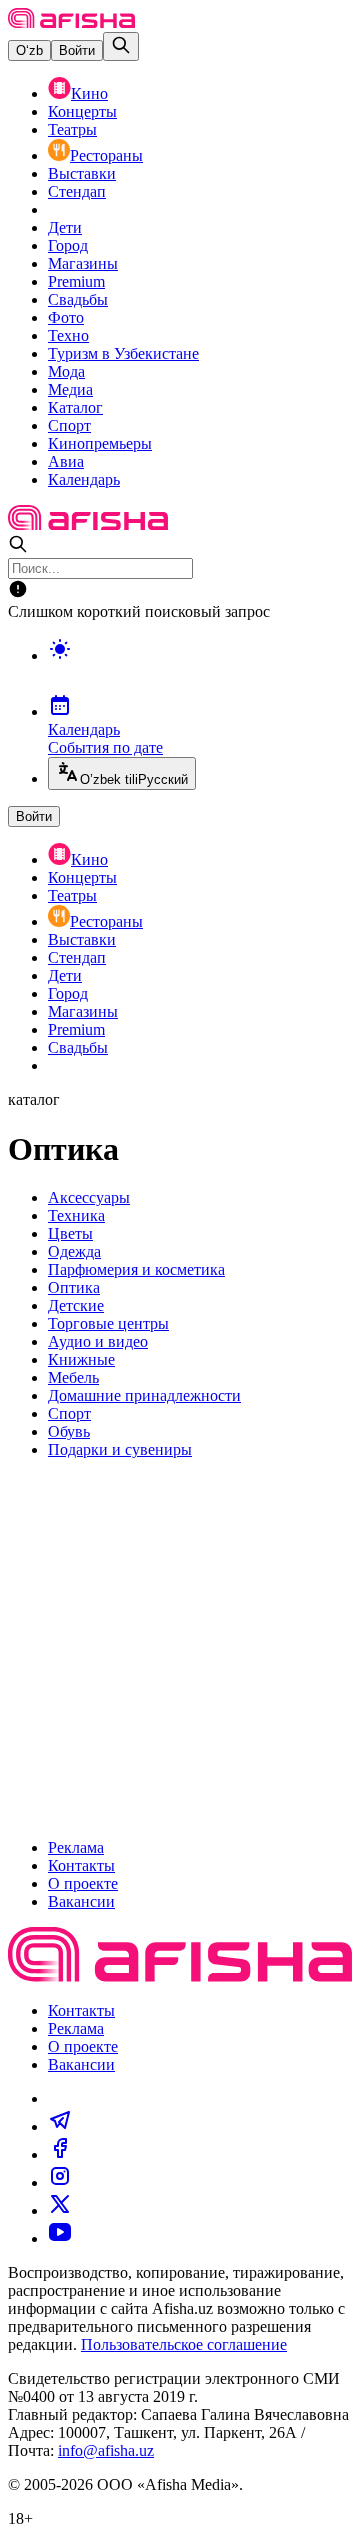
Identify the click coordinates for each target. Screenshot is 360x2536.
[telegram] (60, 2126)
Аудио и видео (98, 1341)
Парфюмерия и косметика (136, 1269)
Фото (66, 317)
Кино (89, 93)
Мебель (73, 1377)
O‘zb (29, 50)
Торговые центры (108, 1323)
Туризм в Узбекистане (123, 353)
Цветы (70, 1233)
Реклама (76, 1847)
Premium (76, 281)
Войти (77, 50)
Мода (66, 371)
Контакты (81, 1865)
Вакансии (81, 1901)
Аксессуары (89, 1197)
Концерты (82, 111)
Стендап (77, 191)
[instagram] (60, 2182)
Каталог (75, 407)
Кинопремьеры (100, 443)
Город (68, 245)
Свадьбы (78, 299)
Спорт (69, 425)
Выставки (82, 173)
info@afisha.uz (106, 2450)
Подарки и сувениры (120, 1449)
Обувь (69, 1431)
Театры (72, 129)
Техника (76, 1215)
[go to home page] (71, 22)
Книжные (81, 1359)
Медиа (70, 389)
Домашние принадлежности (144, 1395)
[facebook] (60, 2154)
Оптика (74, 1287)
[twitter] (60, 2210)
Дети (65, 227)
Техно (68, 335)
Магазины (83, 263)
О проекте (83, 1883)
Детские (76, 1305)
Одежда (74, 1251)
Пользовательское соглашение (184, 2344)
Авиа (66, 461)
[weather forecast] (200, 670)
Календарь (84, 479)
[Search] (121, 46)
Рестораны (106, 155)
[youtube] (60, 2238)
